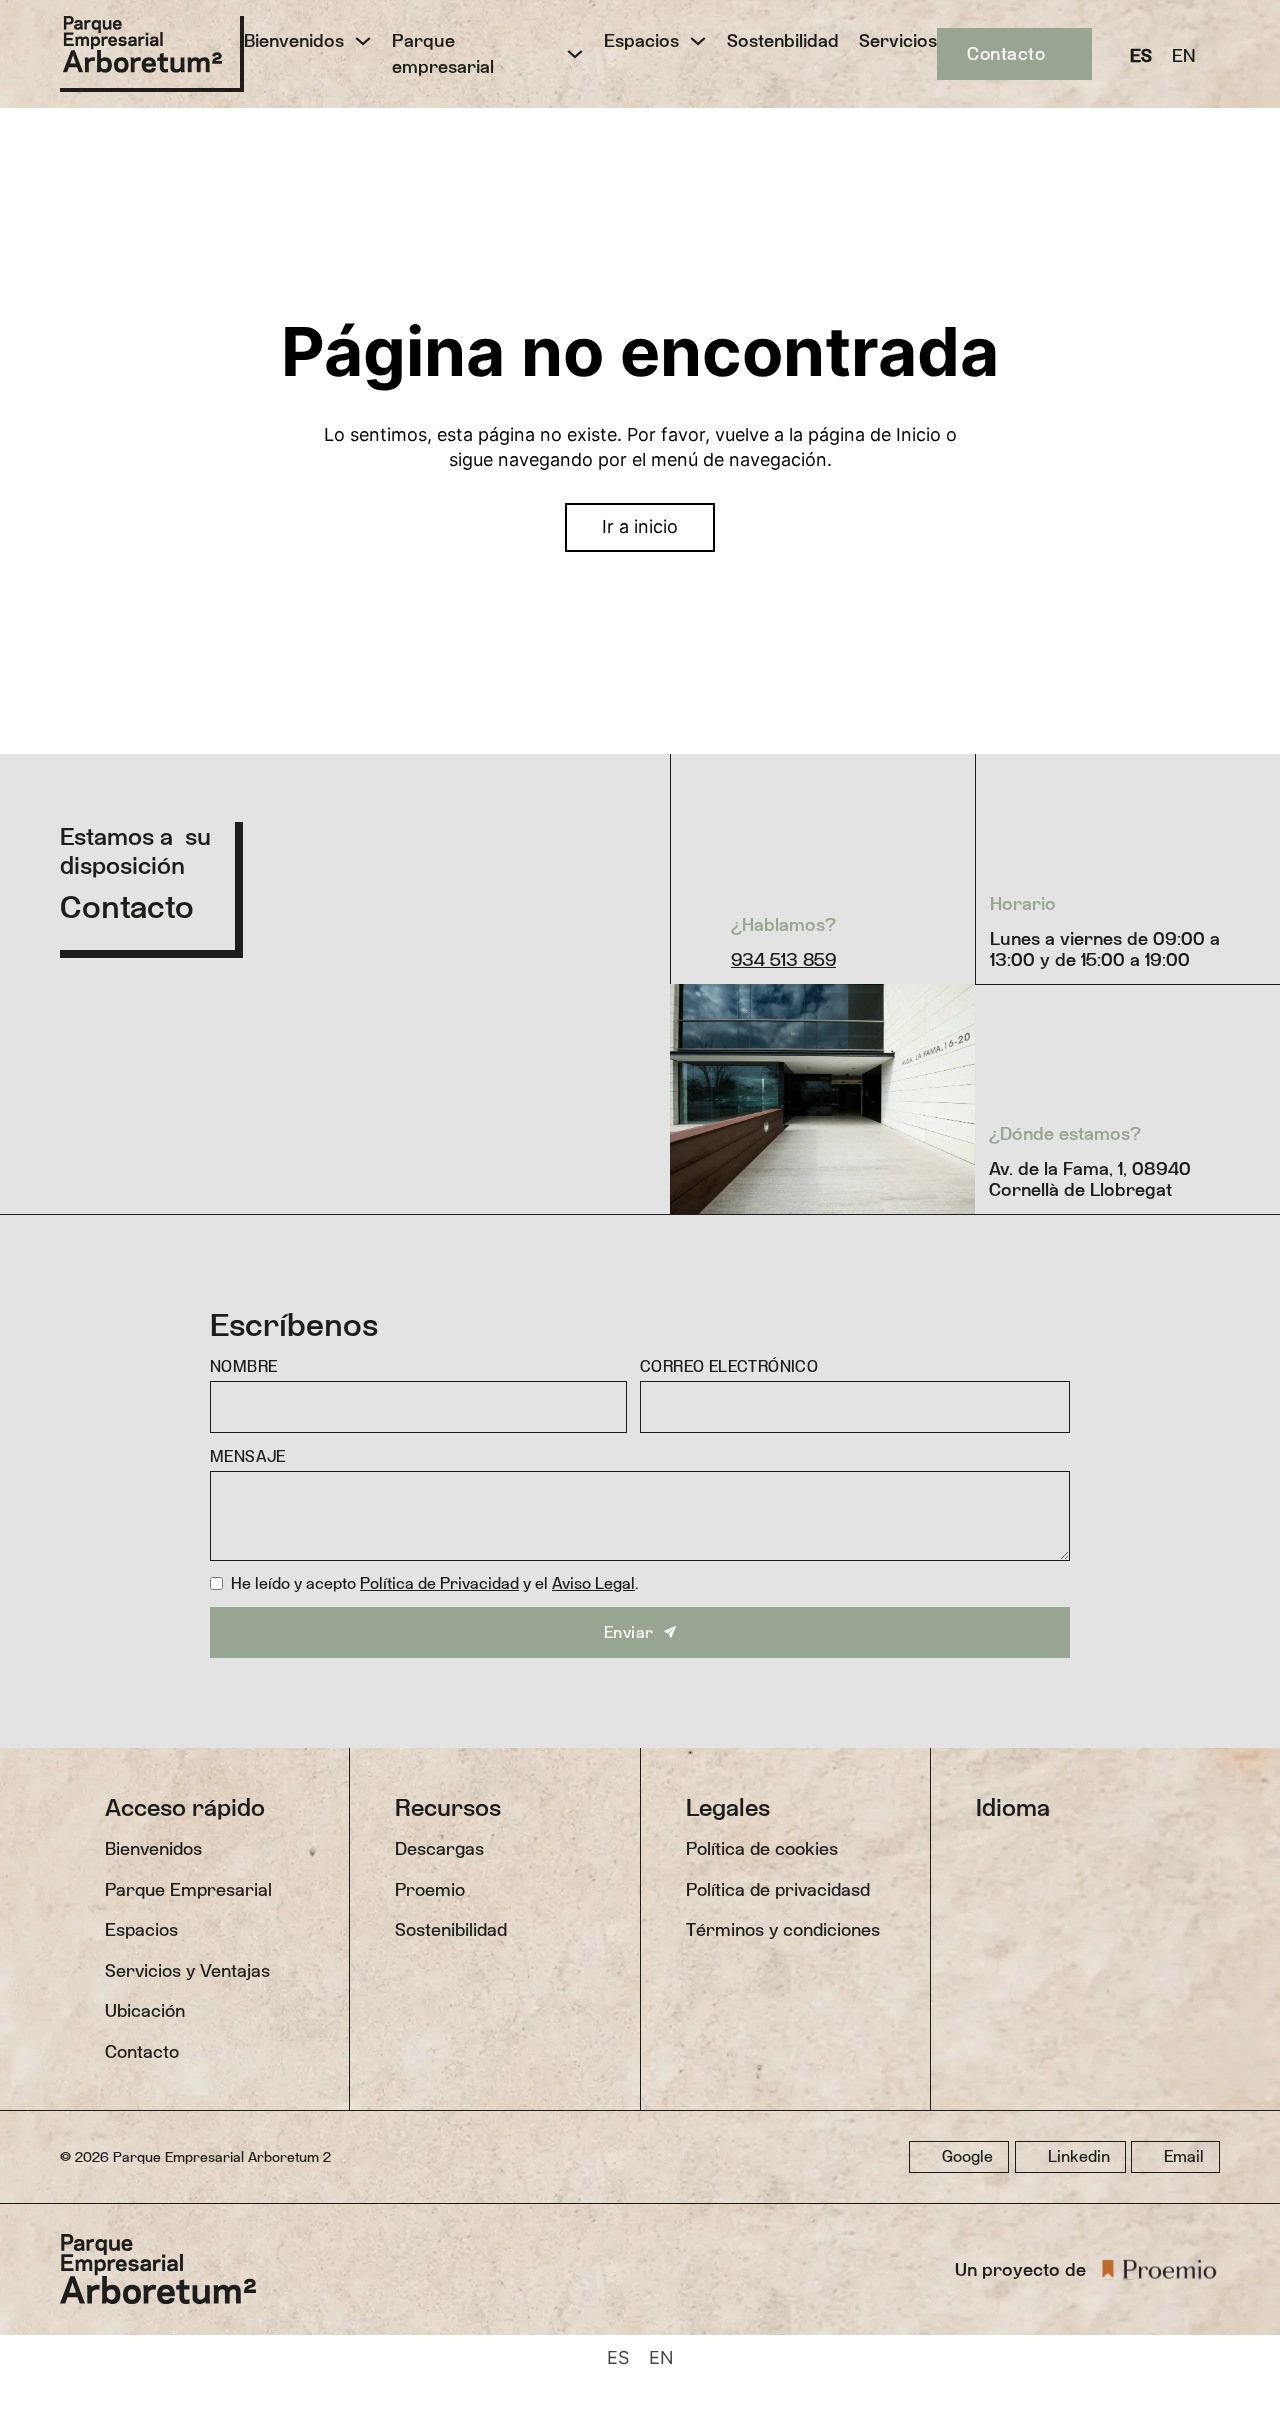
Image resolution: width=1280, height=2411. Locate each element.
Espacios (641, 41)
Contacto (1006, 53)
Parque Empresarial (188, 1889)
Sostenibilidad (451, 1929)
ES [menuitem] (1141, 55)
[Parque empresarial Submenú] (575, 54)
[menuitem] (1141, 54)
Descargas (439, 1848)
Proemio (430, 1889)
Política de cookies (762, 1848)
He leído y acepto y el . (435, 1583)
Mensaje (248, 1456)
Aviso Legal (593, 1583)
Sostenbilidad (783, 41)
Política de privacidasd (778, 1889)
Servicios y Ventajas (187, 1970)
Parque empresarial (443, 53)
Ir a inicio (640, 526)
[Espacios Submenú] (698, 41)
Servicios (898, 41)
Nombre (243, 1366)
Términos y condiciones (783, 1929)
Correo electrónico (729, 1366)
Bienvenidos (294, 41)
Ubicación (145, 2010)
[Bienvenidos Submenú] (363, 41)
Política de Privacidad (439, 1583)
